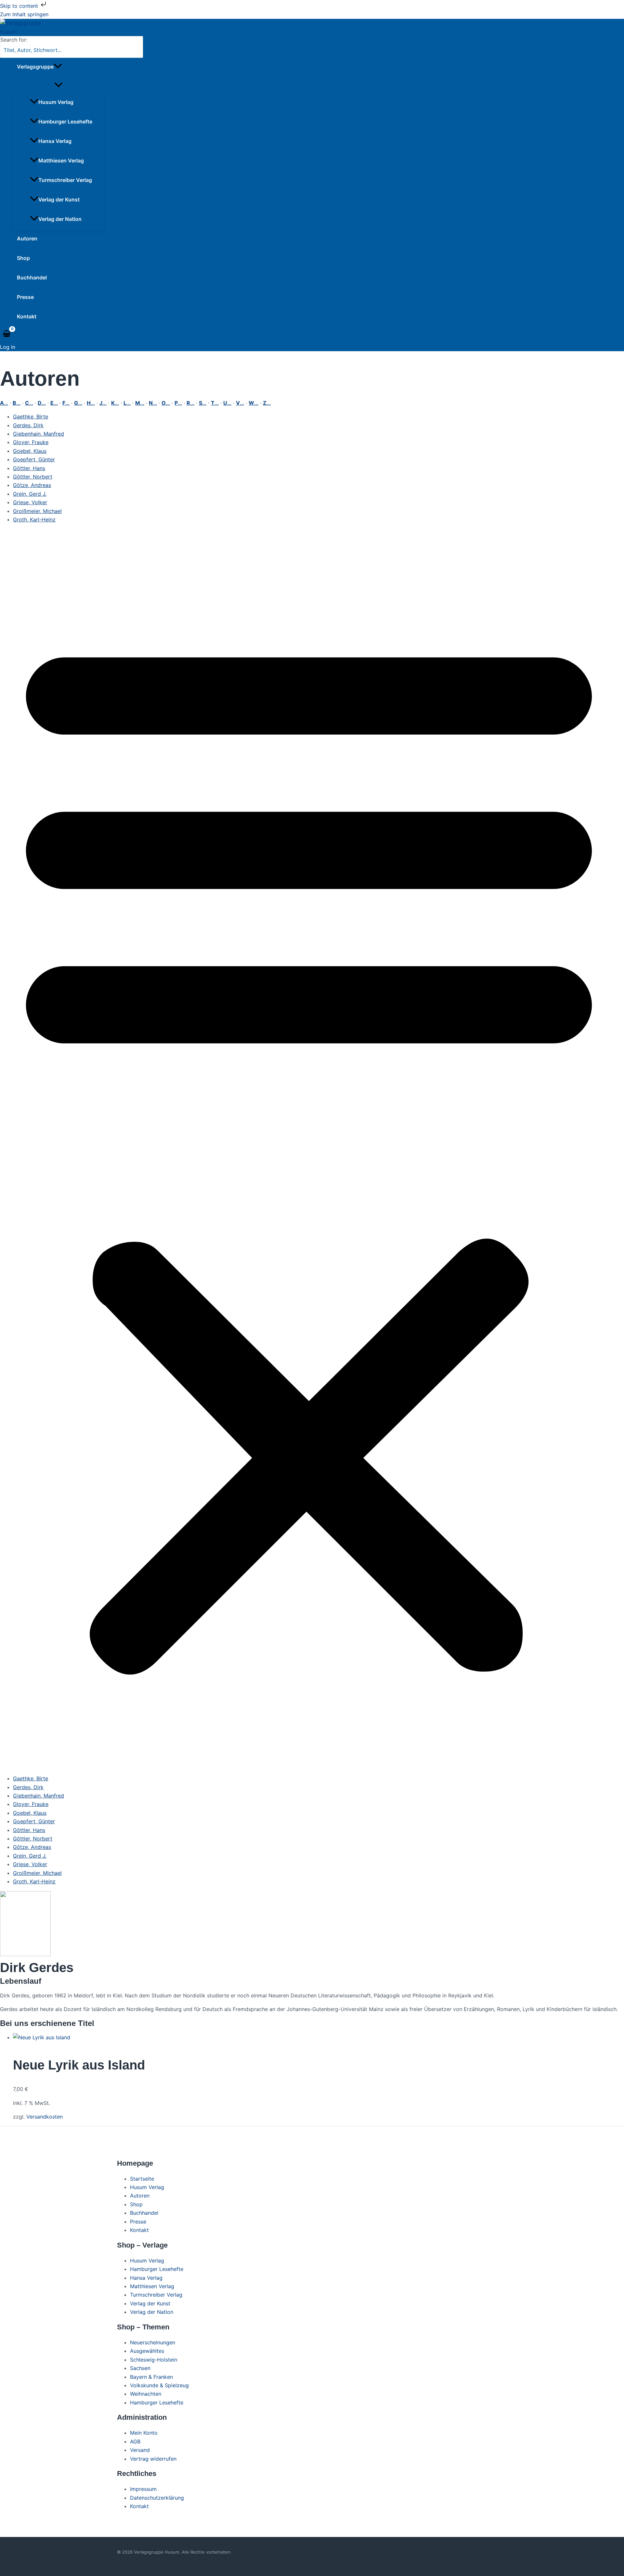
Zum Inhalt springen (24, 14)
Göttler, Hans (29, 468)
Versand (140, 2450)
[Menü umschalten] (58, 85)
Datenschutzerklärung (157, 2498)
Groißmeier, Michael (37, 511)
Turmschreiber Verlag (65, 180)
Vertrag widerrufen (153, 2459)
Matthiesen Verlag (61, 160)
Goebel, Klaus (30, 451)
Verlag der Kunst (59, 199)
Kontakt (27, 316)
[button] (58, 67)
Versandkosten (45, 2117)
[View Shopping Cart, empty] (7, 334)
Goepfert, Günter (34, 459)
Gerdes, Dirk (28, 425)
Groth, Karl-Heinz (34, 519)
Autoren (27, 238)
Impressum (143, 2489)
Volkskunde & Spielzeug (159, 2385)
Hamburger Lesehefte (65, 122)
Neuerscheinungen (153, 2342)
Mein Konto (144, 2433)
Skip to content (20, 6)
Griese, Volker (30, 502)
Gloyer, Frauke (31, 442)
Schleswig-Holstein (154, 2360)
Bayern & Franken (151, 2377)
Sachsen (140, 2368)
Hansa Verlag (55, 141)
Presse (25, 297)
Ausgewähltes (147, 2351)
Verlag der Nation (60, 219)
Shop (23, 258)
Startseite (142, 2179)
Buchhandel (32, 277)
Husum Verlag (56, 102)
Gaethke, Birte (31, 417)
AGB (135, 2441)
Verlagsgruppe (35, 67)
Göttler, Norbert (33, 477)
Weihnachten (146, 2394)
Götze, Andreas (32, 485)
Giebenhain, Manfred (39, 434)
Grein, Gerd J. (30, 494)
